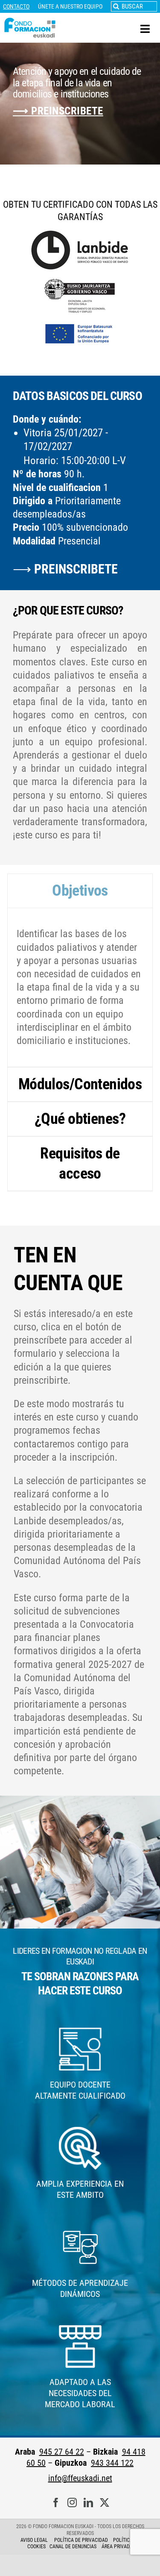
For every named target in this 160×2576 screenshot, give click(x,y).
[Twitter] (105, 2503)
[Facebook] (56, 2503)
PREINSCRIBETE (76, 569)
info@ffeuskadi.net (80, 2478)
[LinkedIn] (88, 2503)
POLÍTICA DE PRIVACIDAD (82, 2540)
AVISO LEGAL (34, 2540)
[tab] (80, 891)
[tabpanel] (80, 988)
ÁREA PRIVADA (117, 2547)
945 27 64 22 (62, 2452)
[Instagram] (72, 2503)
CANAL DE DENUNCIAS (73, 2547)
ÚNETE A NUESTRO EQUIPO (70, 6)
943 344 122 (112, 2463)
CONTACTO (16, 6)
